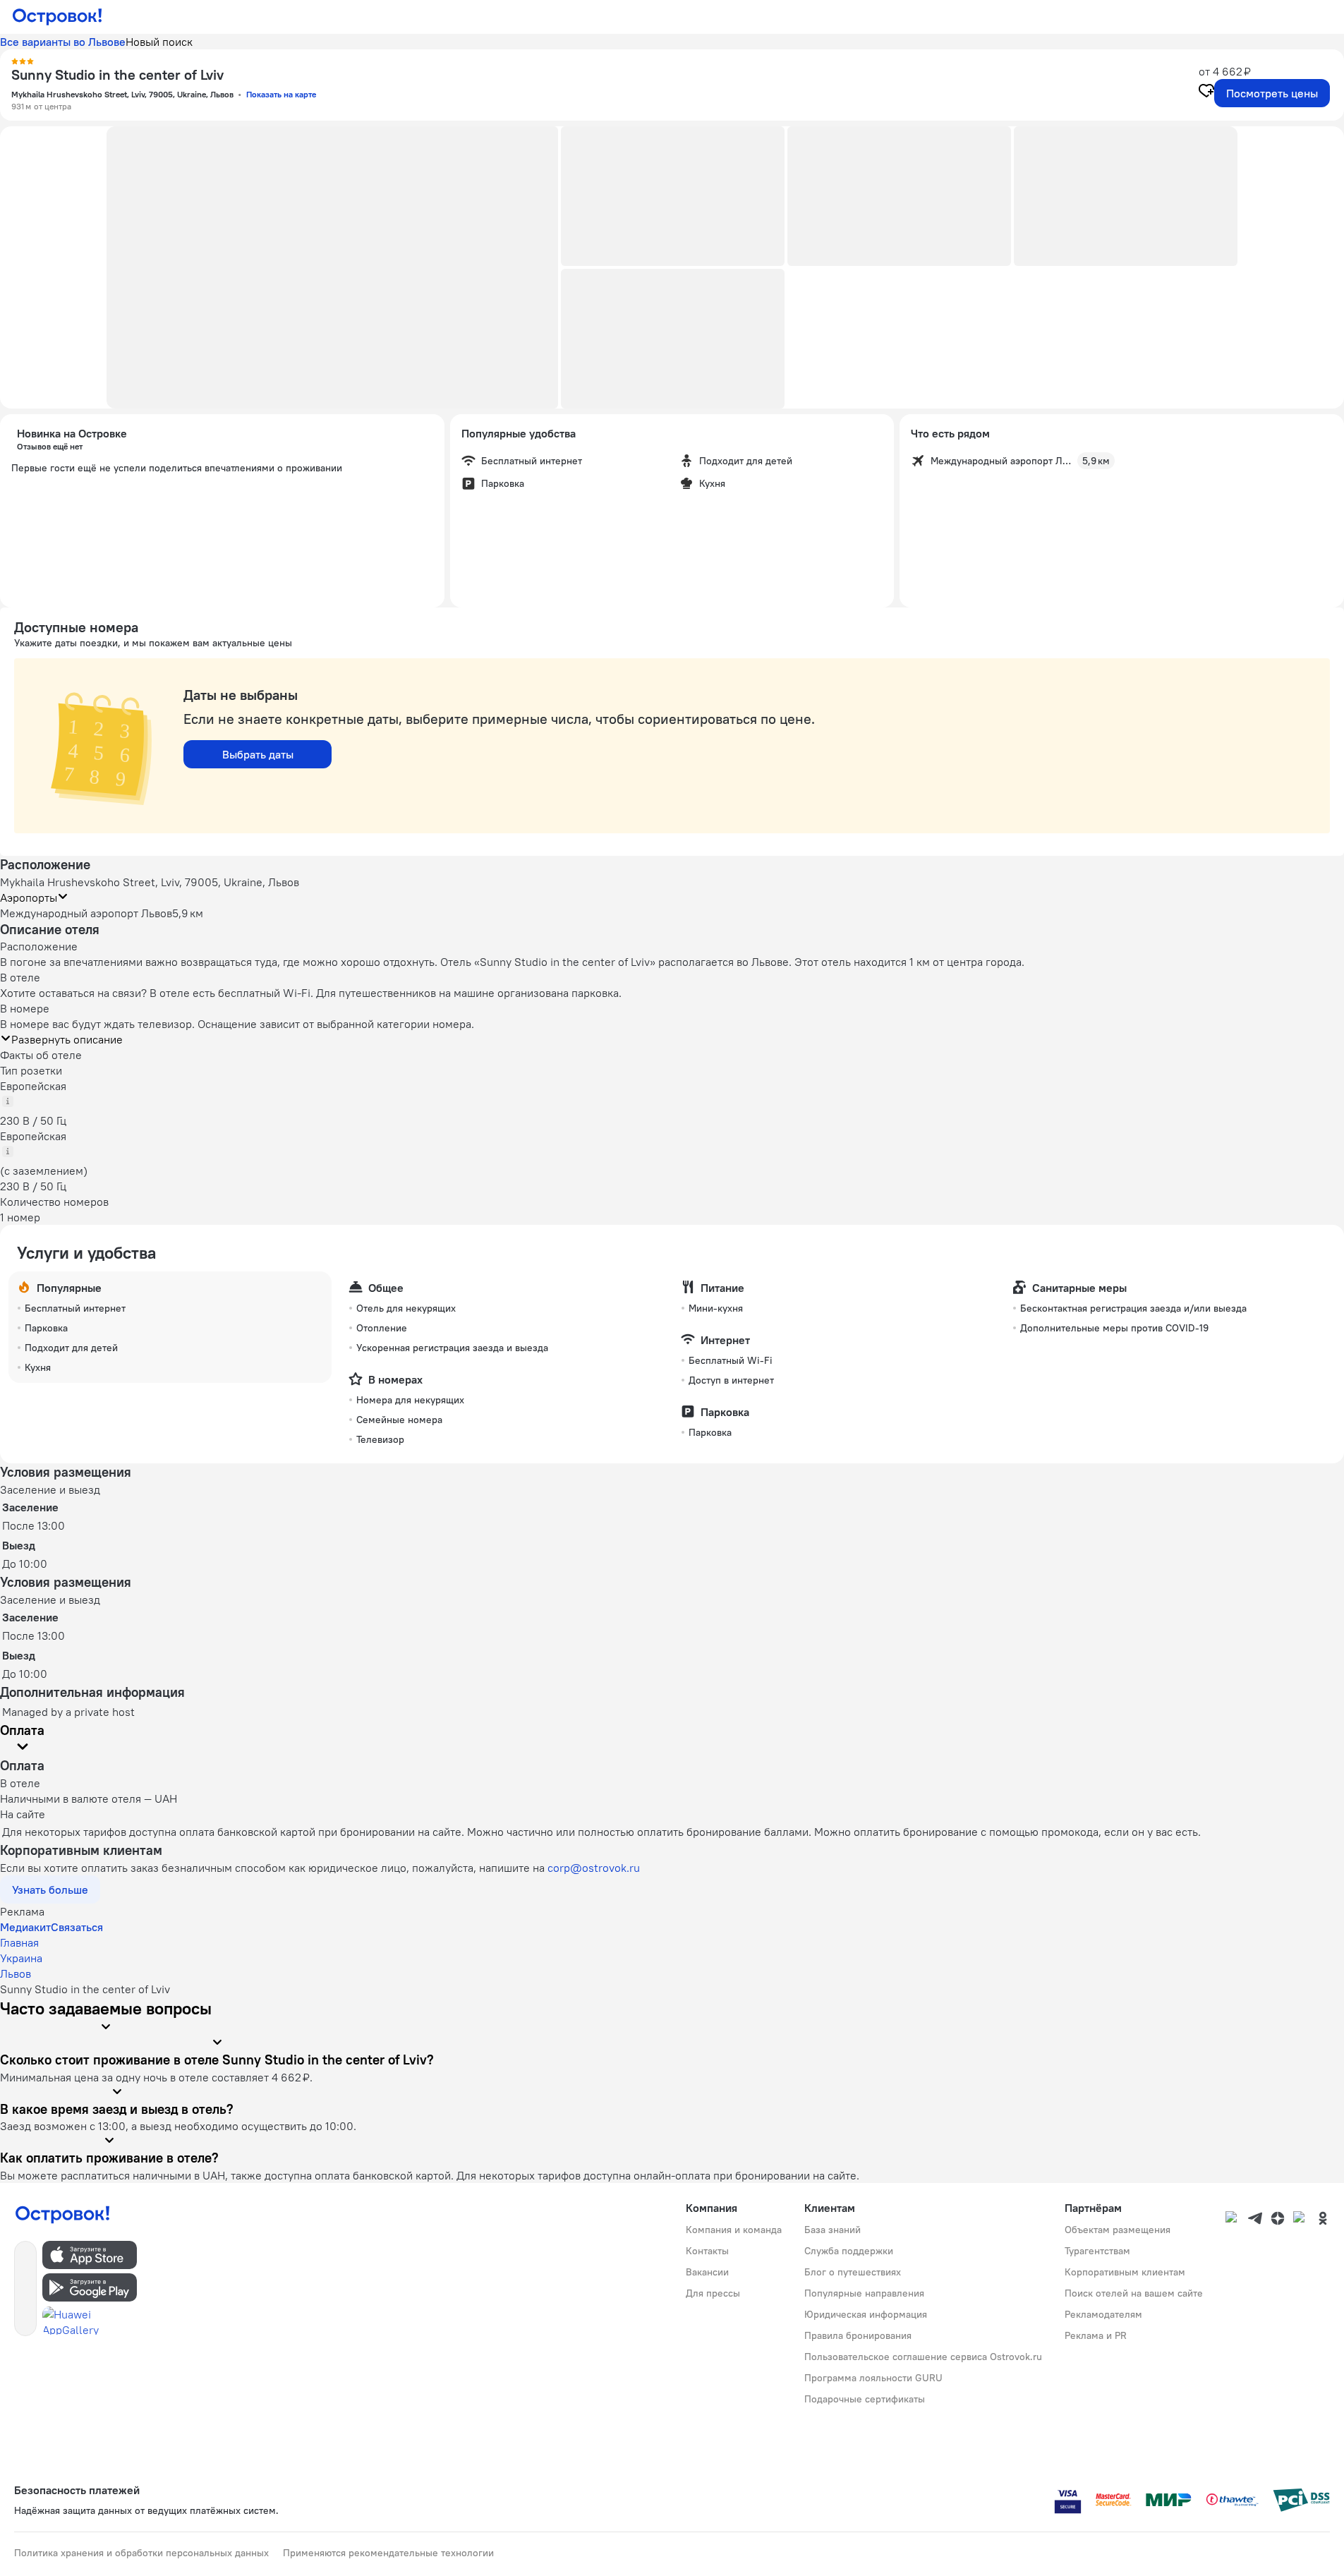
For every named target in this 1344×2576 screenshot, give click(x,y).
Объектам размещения (1118, 2230)
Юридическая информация (866, 2314)
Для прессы (713, 2293)
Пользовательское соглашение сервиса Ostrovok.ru (923, 2357)
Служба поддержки (849, 2251)
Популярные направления (864, 2293)
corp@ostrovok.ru (594, 1868)
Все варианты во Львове (63, 42)
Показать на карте (281, 94)
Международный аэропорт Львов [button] (86, 913)
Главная (19, 1942)
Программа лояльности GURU (873, 2378)
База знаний (833, 2230)
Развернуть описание (67, 1039)
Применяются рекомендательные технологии (388, 2553)
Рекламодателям (1103, 2314)
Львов (16, 1973)
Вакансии (707, 2272)
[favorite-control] (1206, 92)
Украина (21, 1958)
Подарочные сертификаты (865, 2399)
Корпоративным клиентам (1125, 2272)
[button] (332, 267)
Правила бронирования (858, 2335)
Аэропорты (29, 897)
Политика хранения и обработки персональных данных (141, 2553)
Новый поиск (159, 42)
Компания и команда (734, 2230)
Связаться (77, 1927)
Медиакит (25, 1927)
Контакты (707, 2251)
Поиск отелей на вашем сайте (1134, 2293)
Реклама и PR (1096, 2335)
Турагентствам (1097, 2251)
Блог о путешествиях (853, 2272)
